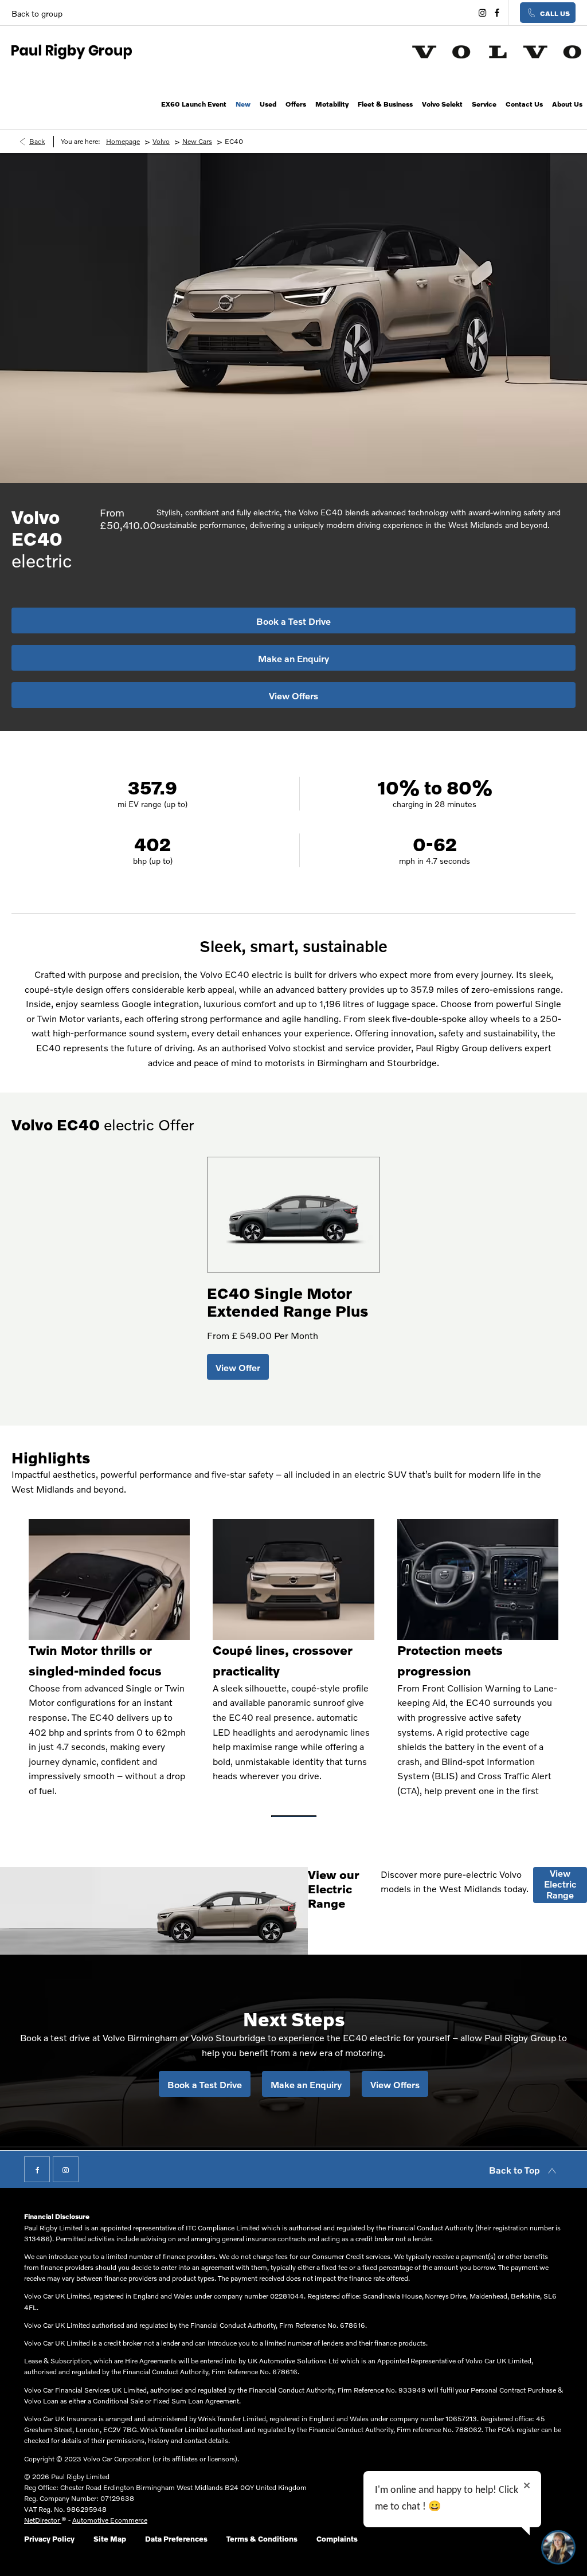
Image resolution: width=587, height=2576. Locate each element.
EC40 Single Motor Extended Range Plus (287, 1302)
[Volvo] (497, 52)
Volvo (161, 141)
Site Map (110, 2539)
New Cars (197, 141)
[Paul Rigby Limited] (72, 51)
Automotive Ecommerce (110, 2520)
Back (37, 141)
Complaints (337, 2539)
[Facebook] (496, 13)
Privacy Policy (49, 2539)
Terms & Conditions (262, 2539)
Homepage (123, 141)
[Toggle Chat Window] (558, 2547)
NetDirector (43, 2520)
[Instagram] (481, 13)
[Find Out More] (238, 1367)
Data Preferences (176, 2539)
